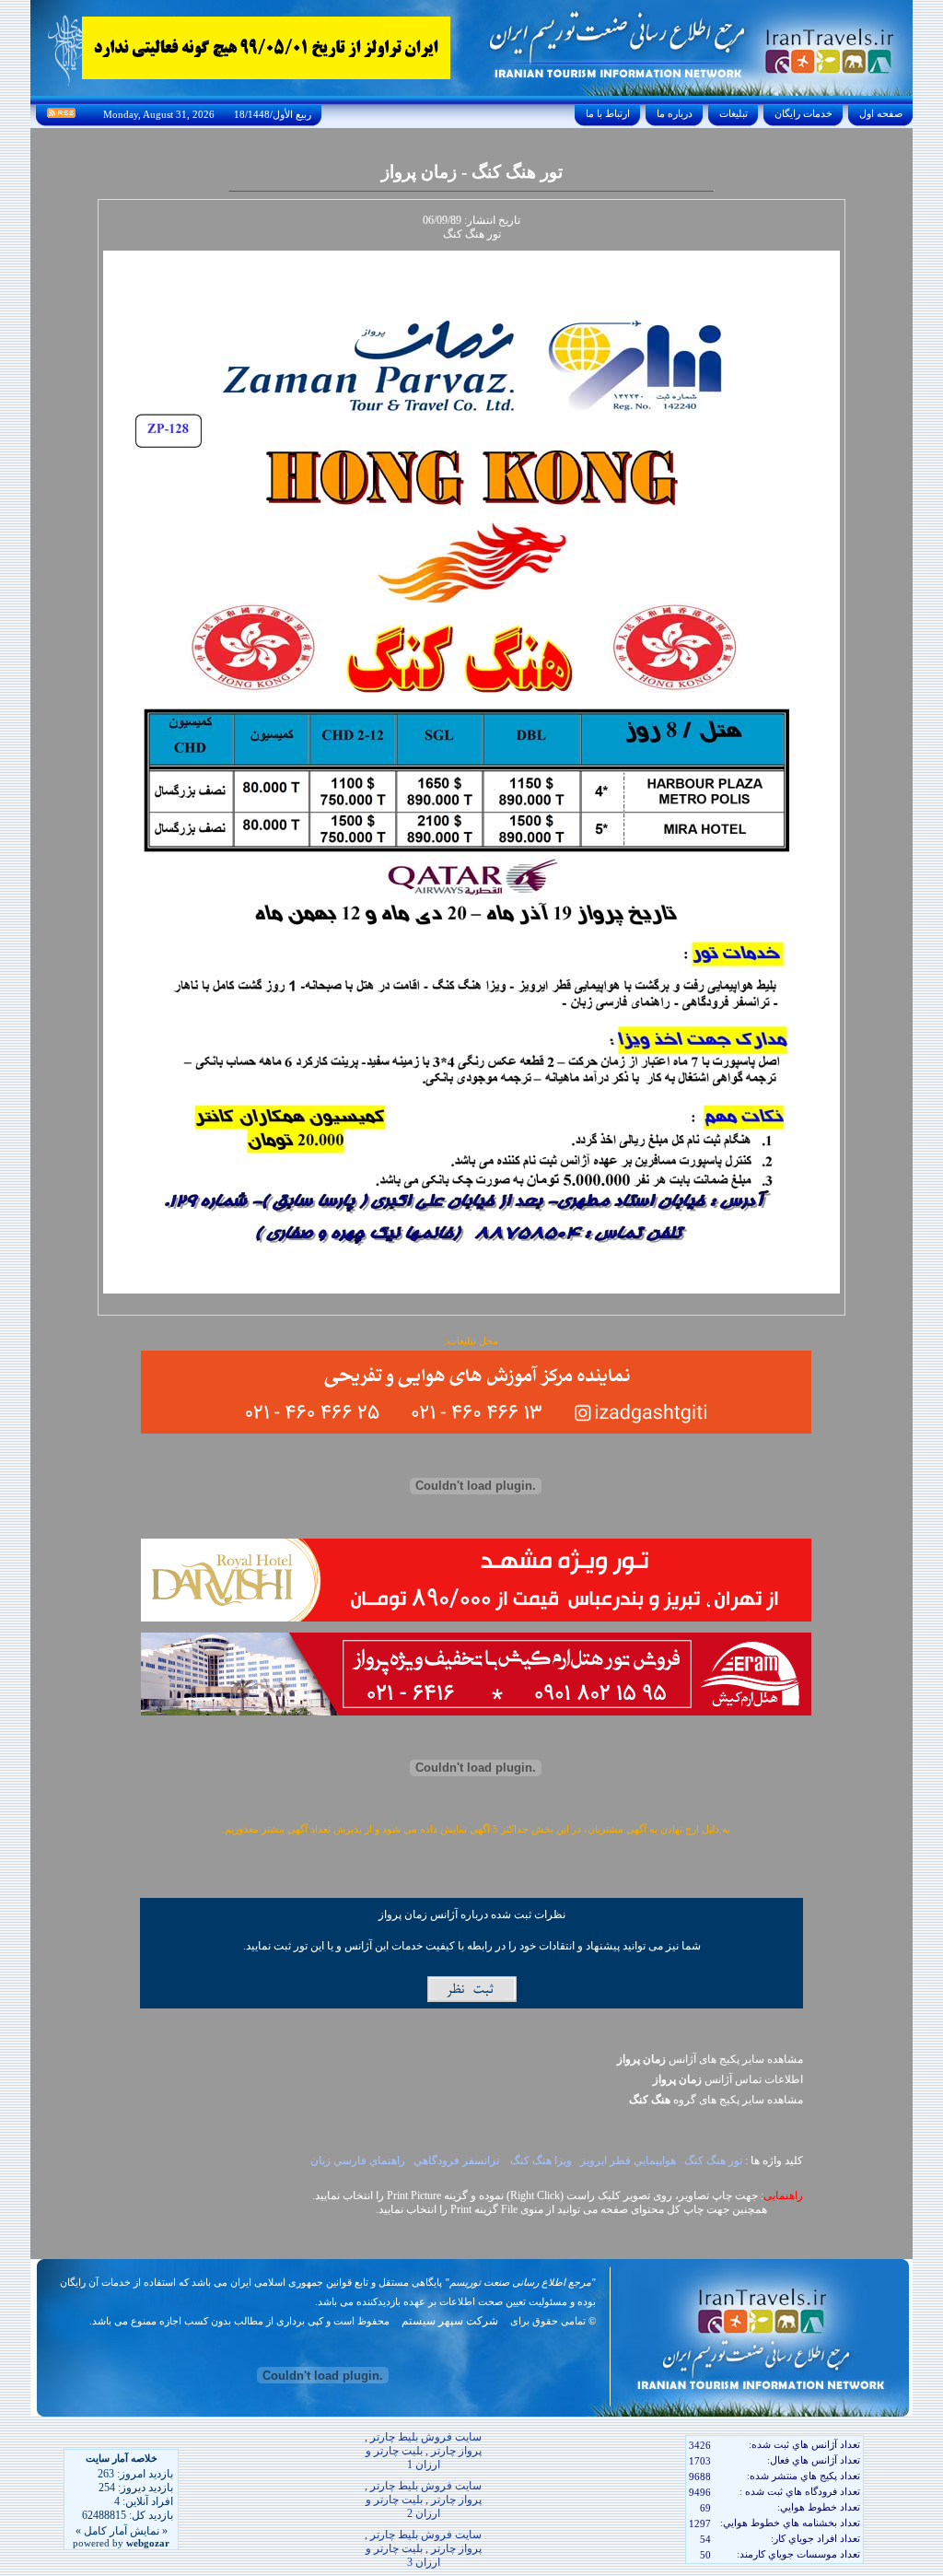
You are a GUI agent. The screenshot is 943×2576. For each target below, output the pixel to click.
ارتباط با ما (608, 113)
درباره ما (675, 113)
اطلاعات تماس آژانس (728, 2079)
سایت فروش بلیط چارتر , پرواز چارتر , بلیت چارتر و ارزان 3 (423, 2548)
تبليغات (733, 113)
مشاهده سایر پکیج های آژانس (710, 2059)
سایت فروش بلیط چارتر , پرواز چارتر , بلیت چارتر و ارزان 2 (423, 2500)
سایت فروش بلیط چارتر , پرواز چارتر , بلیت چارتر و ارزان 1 (423, 2451)
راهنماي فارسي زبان (356, 2160)
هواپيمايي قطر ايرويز (628, 2160)
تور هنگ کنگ (713, 2160)
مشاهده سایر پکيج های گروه (716, 2100)
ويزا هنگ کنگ (541, 2160)
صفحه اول (881, 113)
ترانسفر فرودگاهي (458, 2160)
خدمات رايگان (803, 113)
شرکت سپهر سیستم (450, 2321)
